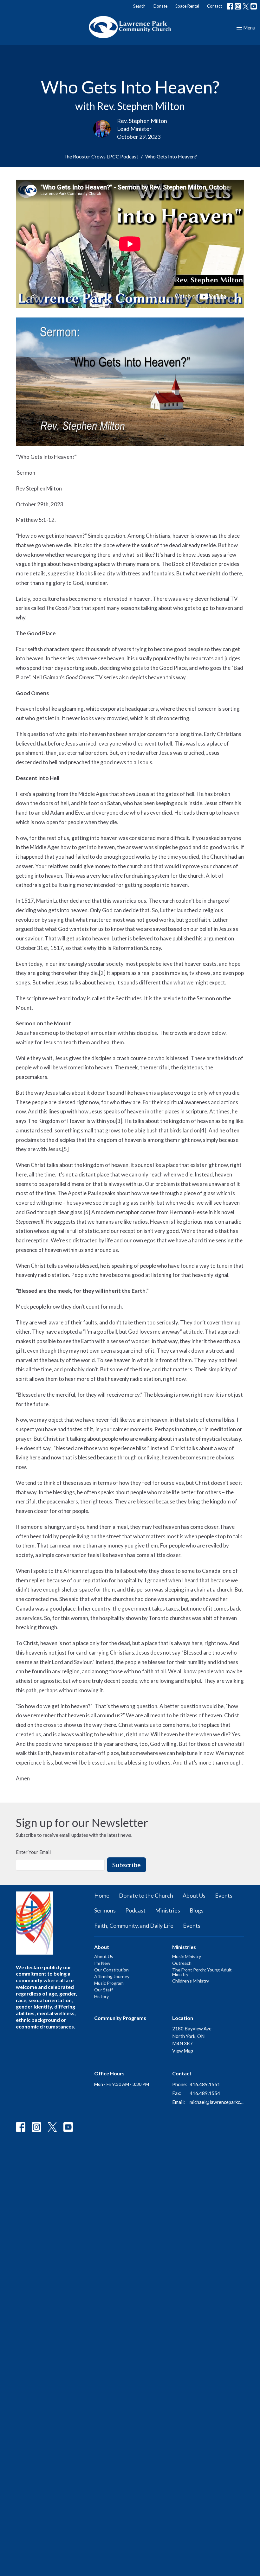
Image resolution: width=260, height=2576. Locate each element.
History (101, 1996)
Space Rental (187, 6)
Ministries (168, 1910)
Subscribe (127, 1865)
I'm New (102, 1963)
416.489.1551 (205, 2084)
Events (224, 1895)
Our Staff (104, 1990)
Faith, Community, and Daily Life (134, 1926)
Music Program (109, 1983)
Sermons (105, 1910)
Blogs (197, 1910)
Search (139, 6)
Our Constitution (111, 1970)
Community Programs (120, 2018)
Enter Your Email (33, 1852)
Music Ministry (187, 1956)
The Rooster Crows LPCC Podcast (101, 156)
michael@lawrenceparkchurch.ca (217, 2102)
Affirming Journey (112, 1976)
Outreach (182, 1963)
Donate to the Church (146, 1895)
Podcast (135, 1910)
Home (102, 1895)
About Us (194, 1895)
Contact (214, 6)
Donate (160, 6)
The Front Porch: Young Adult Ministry (202, 1972)
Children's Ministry (191, 1981)
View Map (183, 2051)
